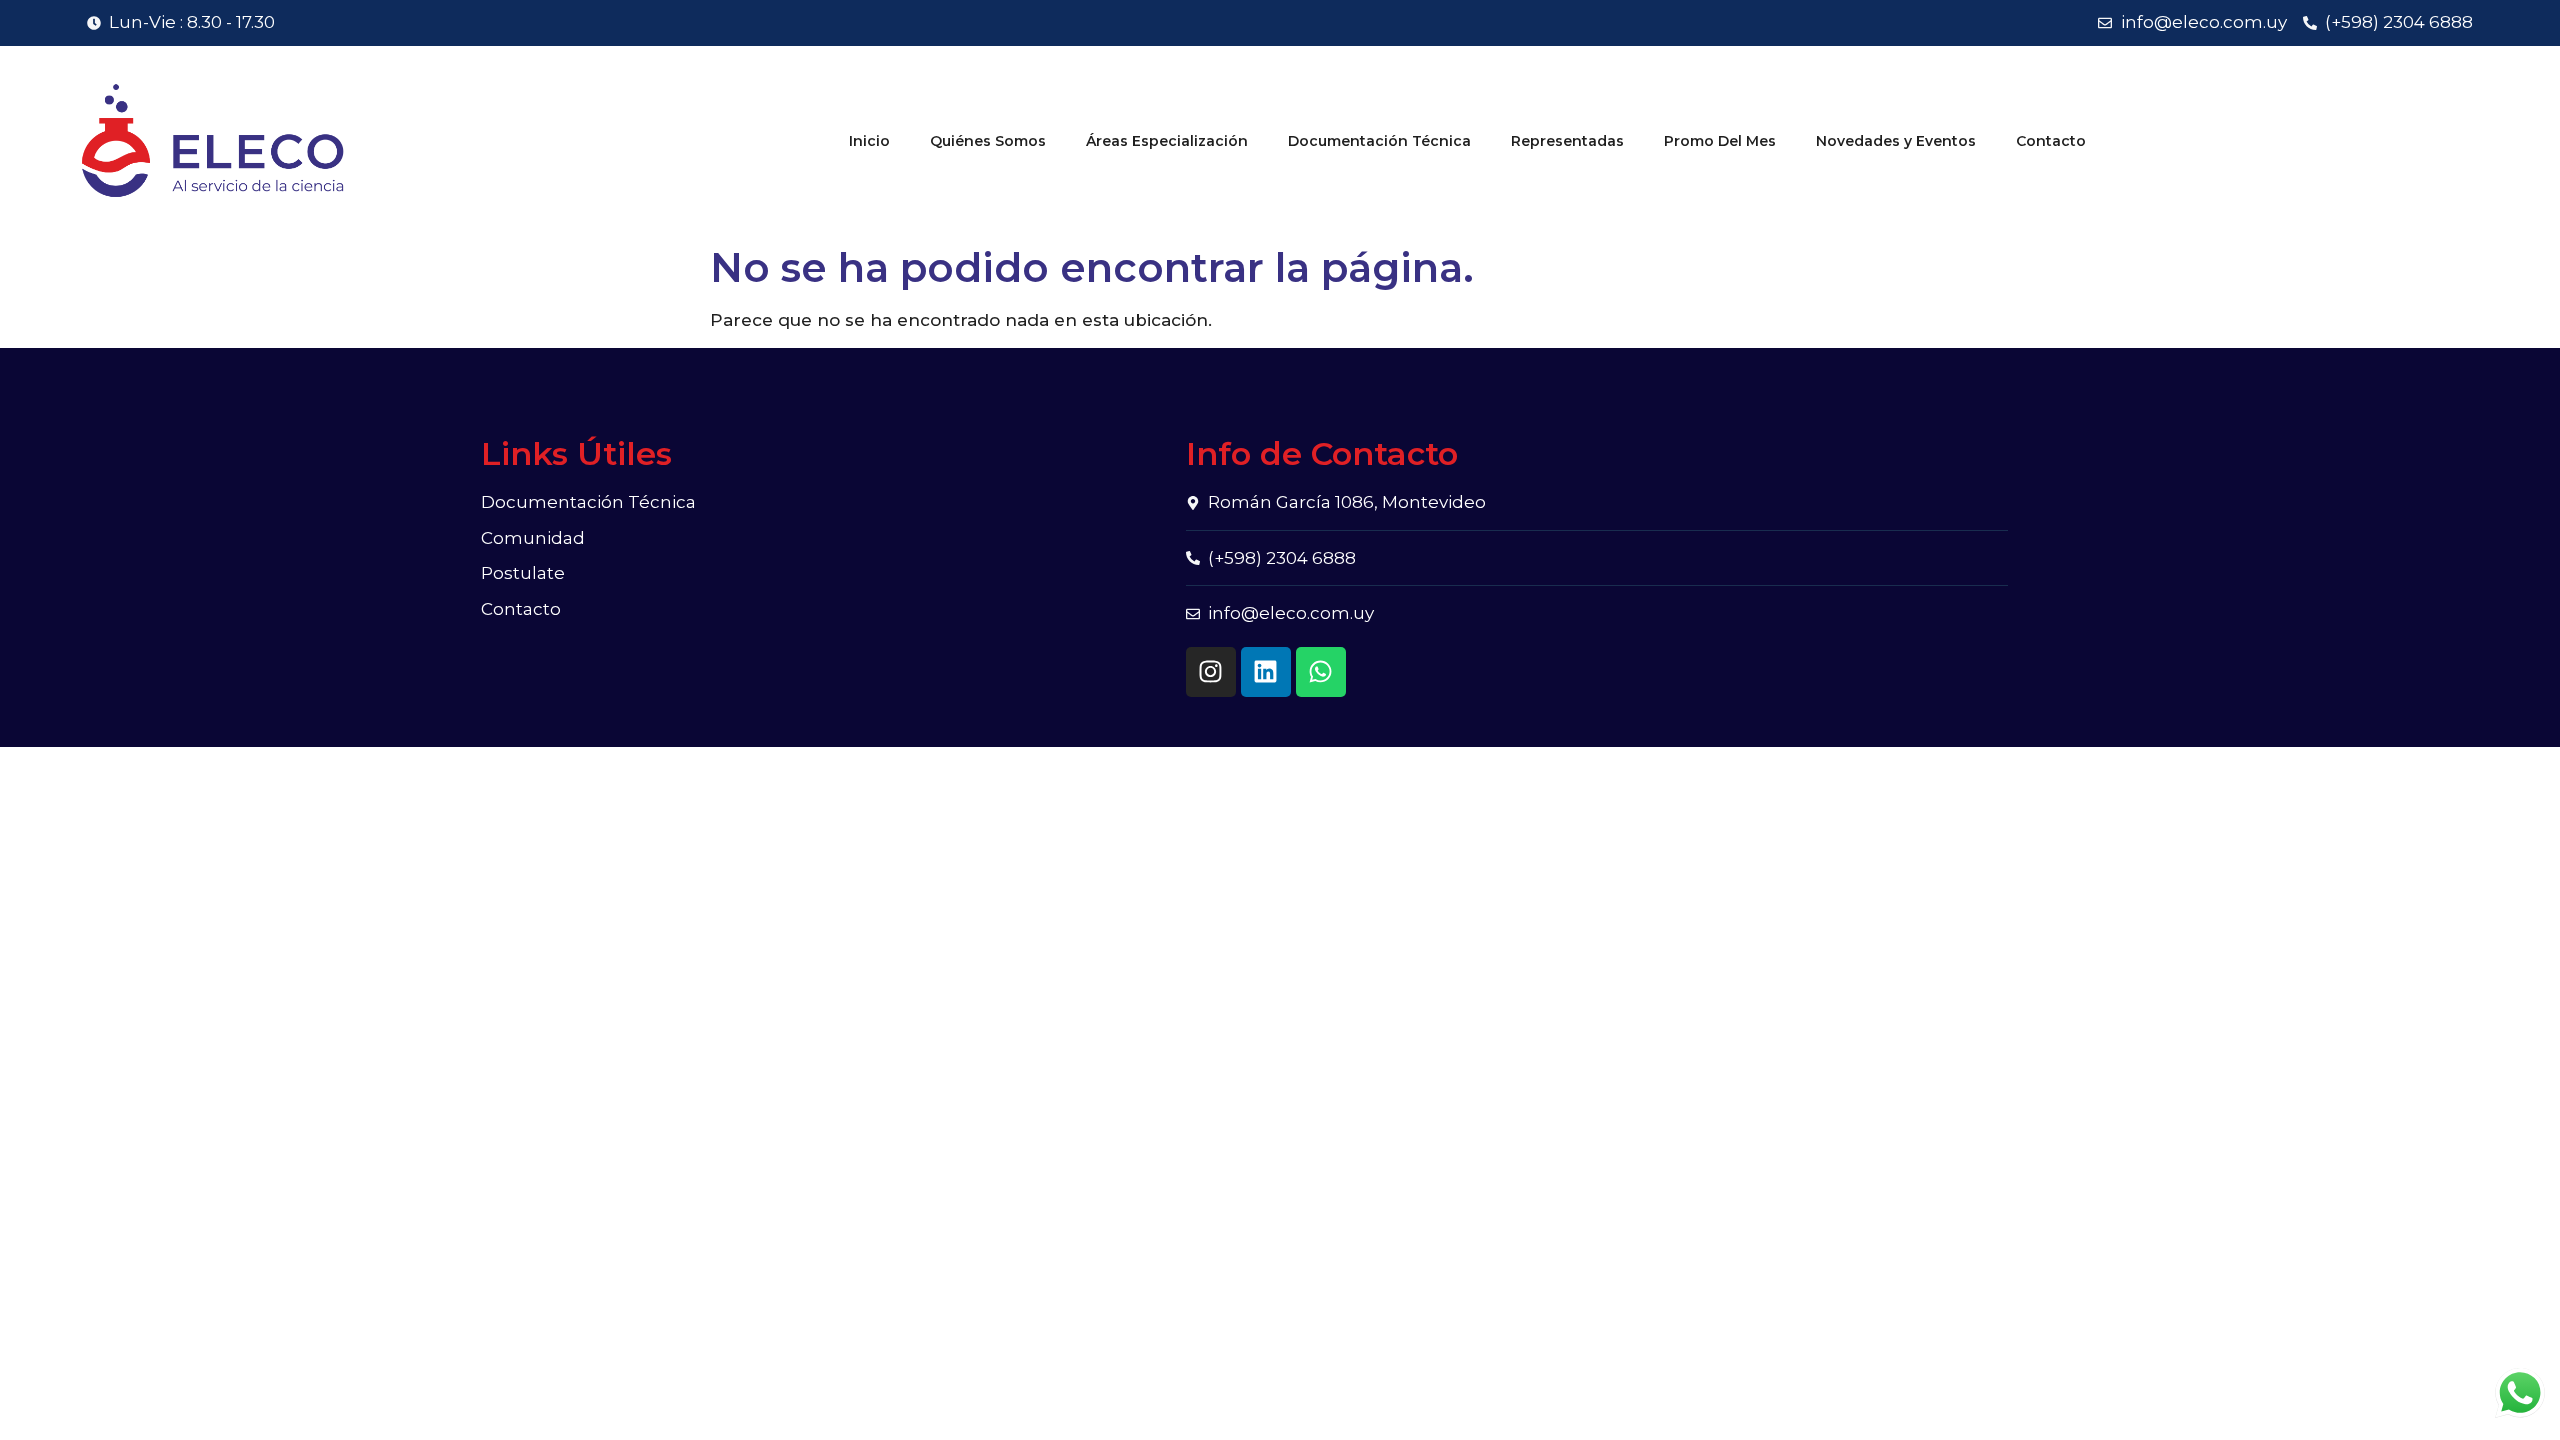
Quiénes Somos (988, 141)
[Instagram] (1211, 672)
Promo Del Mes (1720, 141)
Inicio (869, 141)
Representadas (1567, 141)
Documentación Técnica (1379, 141)
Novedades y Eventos (1896, 141)
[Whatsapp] (1321, 672)
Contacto (2051, 141)
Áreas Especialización (1167, 141)
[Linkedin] (1266, 672)
